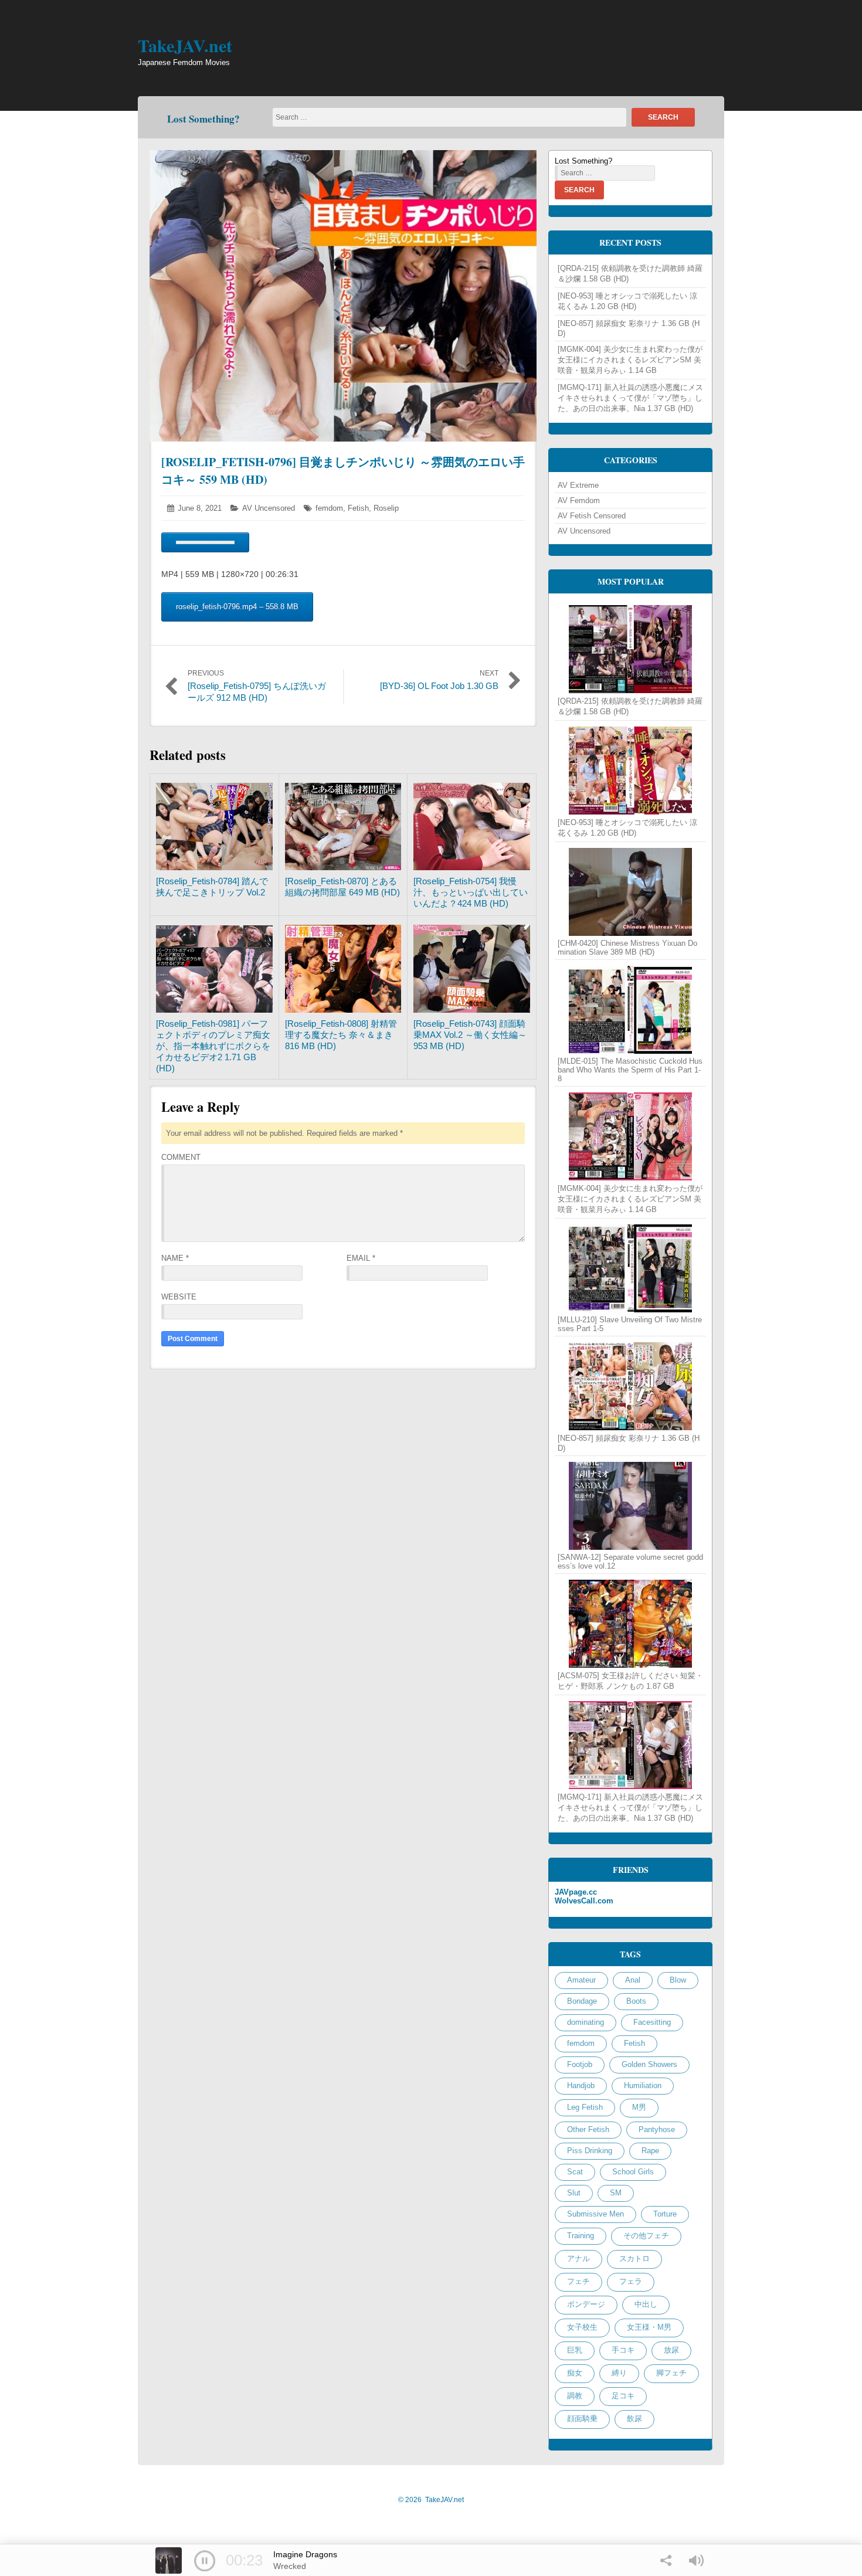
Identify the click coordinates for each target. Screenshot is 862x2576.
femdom (329, 508)
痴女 (575, 2373)
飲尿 (634, 2419)
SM (616, 2193)
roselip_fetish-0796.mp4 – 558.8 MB (237, 607)
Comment (181, 1157)
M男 (639, 2107)
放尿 (671, 2350)
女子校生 (582, 2327)
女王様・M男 (649, 2327)
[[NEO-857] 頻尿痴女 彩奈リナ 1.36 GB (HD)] (630, 1386)
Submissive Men (595, 2214)
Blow (678, 1980)
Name (175, 1258)
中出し (646, 2304)
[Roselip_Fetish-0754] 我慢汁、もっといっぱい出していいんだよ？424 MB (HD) (471, 892)
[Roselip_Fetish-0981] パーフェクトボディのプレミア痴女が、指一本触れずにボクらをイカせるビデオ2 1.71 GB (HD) (213, 1046)
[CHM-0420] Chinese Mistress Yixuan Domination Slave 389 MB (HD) (627, 948)
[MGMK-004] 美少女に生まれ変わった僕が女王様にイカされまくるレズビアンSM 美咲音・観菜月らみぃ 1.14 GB (630, 360)
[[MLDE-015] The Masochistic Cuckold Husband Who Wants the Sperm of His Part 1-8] (630, 1010)
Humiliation (643, 2085)
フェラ (631, 2281)
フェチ (578, 2281)
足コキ (623, 2396)
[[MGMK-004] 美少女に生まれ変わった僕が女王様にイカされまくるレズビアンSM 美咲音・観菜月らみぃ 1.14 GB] (630, 1136)
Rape (650, 2151)
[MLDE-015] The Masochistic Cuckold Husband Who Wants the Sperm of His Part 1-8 (630, 1070)
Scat (575, 2172)
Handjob (581, 2085)
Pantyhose (657, 2129)
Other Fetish (588, 2129)
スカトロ (634, 2258)
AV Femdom (579, 500)
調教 (575, 2396)
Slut (574, 2193)
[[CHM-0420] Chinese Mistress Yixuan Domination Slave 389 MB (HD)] (630, 892)
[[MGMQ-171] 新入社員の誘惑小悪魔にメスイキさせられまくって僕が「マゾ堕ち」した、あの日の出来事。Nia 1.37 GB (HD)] (630, 1745)
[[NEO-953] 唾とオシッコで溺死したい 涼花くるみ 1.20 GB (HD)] (630, 771)
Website (179, 1297)
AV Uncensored (269, 508)
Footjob (580, 2064)
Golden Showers (649, 2064)
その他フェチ (646, 2236)
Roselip (386, 508)
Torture (665, 2214)
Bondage (582, 2001)
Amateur (581, 1980)
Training (581, 2236)
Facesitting (652, 2022)
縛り (619, 2373)
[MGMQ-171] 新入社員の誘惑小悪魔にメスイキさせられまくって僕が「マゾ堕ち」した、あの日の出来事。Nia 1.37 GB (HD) (630, 398)
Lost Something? (203, 119)
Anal (633, 1980)
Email (361, 1258)
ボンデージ (586, 2304)
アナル (578, 2258)
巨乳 (575, 2350)
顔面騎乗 (582, 2419)
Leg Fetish (585, 2107)
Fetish (358, 508)
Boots (636, 2001)
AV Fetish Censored (592, 516)
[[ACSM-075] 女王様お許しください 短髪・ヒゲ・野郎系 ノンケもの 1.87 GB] (630, 1624)
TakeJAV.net (185, 45)
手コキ (623, 2350)
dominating (586, 2022)
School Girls (633, 2172)
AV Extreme (578, 485)
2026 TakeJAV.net (431, 2500)
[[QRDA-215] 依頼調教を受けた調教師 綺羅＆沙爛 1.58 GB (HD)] (630, 649)
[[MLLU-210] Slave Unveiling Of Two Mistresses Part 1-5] (630, 1268)
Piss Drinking (590, 2151)
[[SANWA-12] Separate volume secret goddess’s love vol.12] (630, 1506)
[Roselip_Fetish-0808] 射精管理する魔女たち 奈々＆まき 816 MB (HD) (341, 1035)
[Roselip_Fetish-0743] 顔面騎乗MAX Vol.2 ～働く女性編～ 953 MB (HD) (470, 1035)
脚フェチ (671, 2373)
